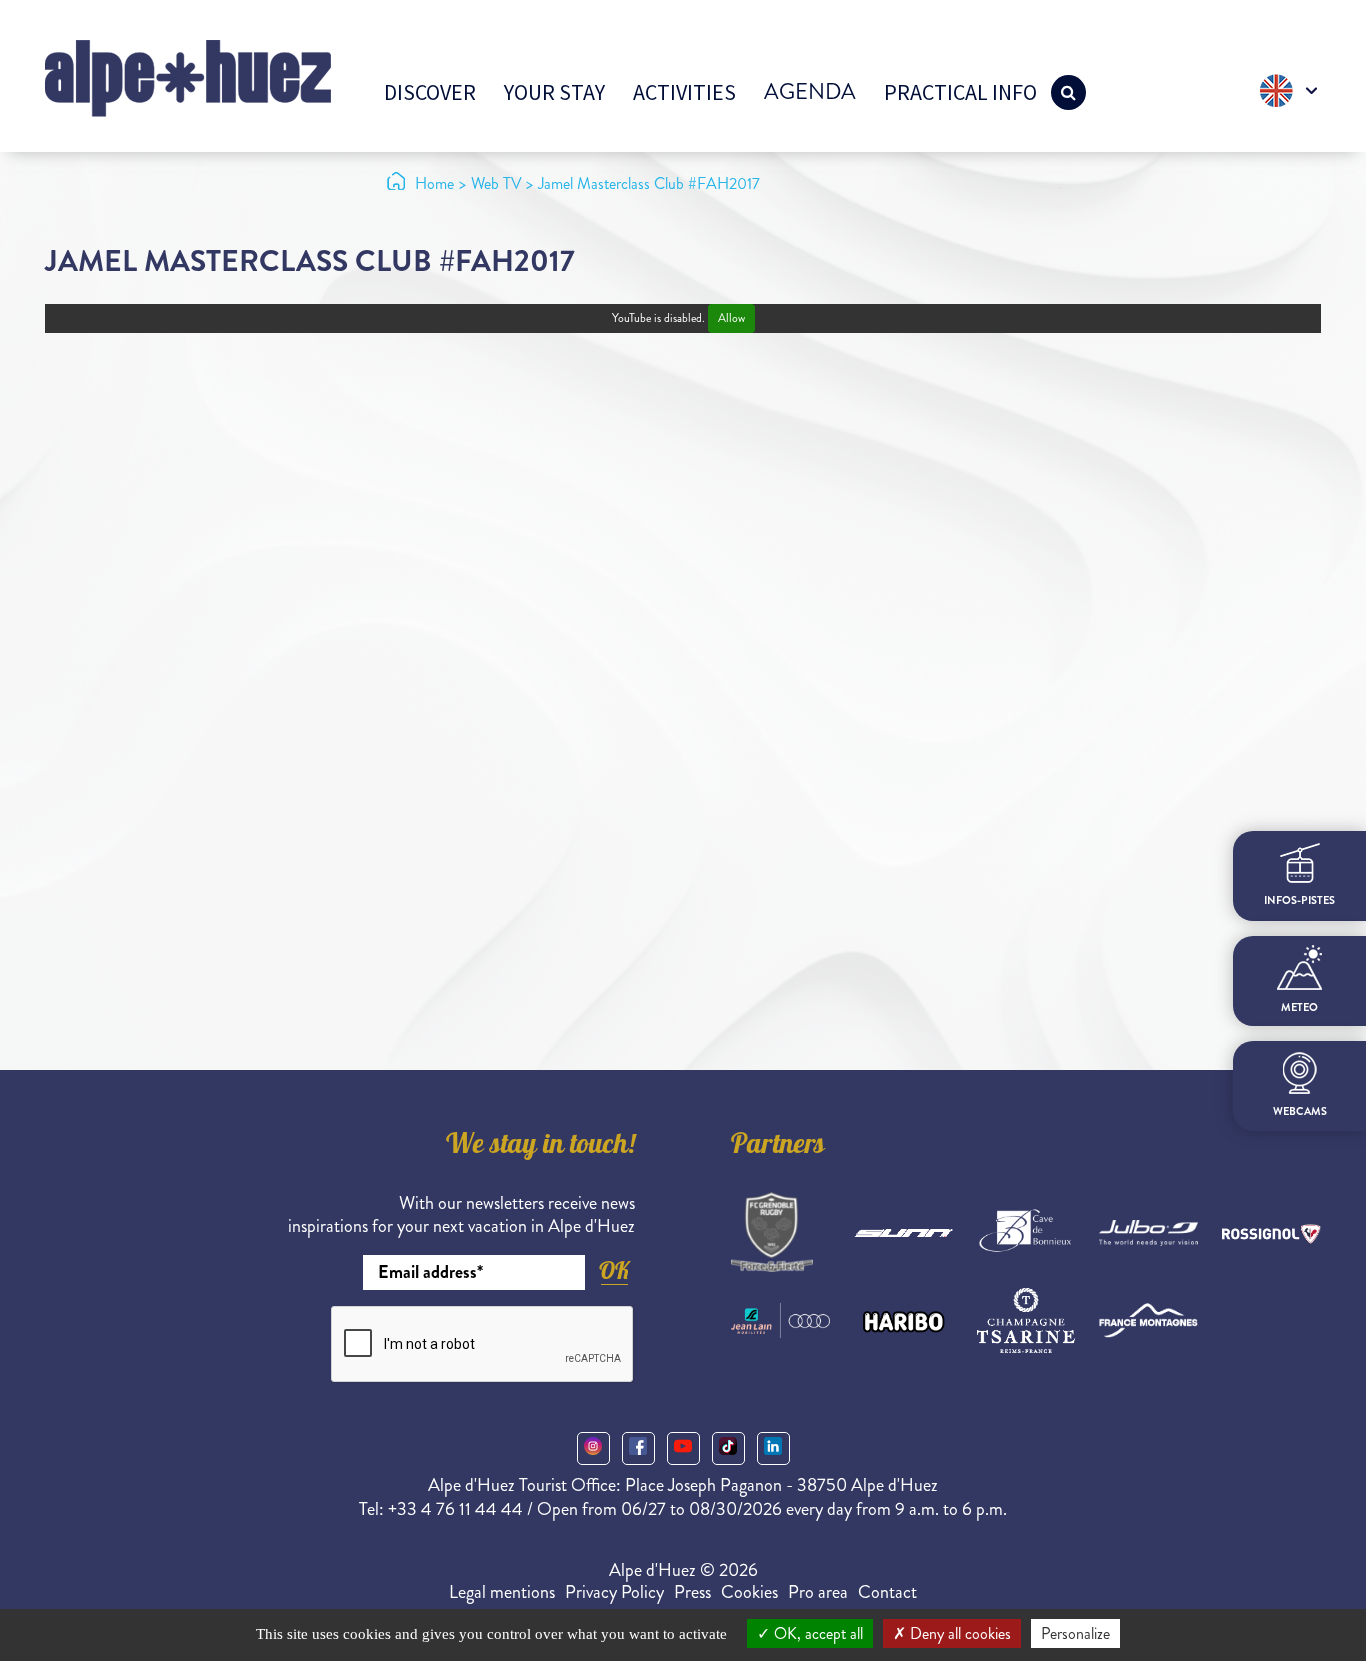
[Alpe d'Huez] (188, 76)
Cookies (749, 1592)
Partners (778, 1147)
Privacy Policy (614, 1592)
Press (692, 1592)
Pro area (818, 1592)
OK (614, 1270)
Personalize (1075, 1633)
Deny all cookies (958, 1633)
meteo (1299, 1007)
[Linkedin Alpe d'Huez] (773, 1448)
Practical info (960, 92)
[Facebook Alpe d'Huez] (638, 1448)
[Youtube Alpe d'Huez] (683, 1448)
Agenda (810, 91)
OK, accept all (816, 1633)
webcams (1300, 1110)
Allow (731, 318)
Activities (684, 92)
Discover (430, 92)
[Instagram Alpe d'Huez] (593, 1448)
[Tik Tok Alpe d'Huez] (728, 1448)
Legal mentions (502, 1592)
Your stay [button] (554, 92)
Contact (887, 1592)
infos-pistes (1299, 899)
